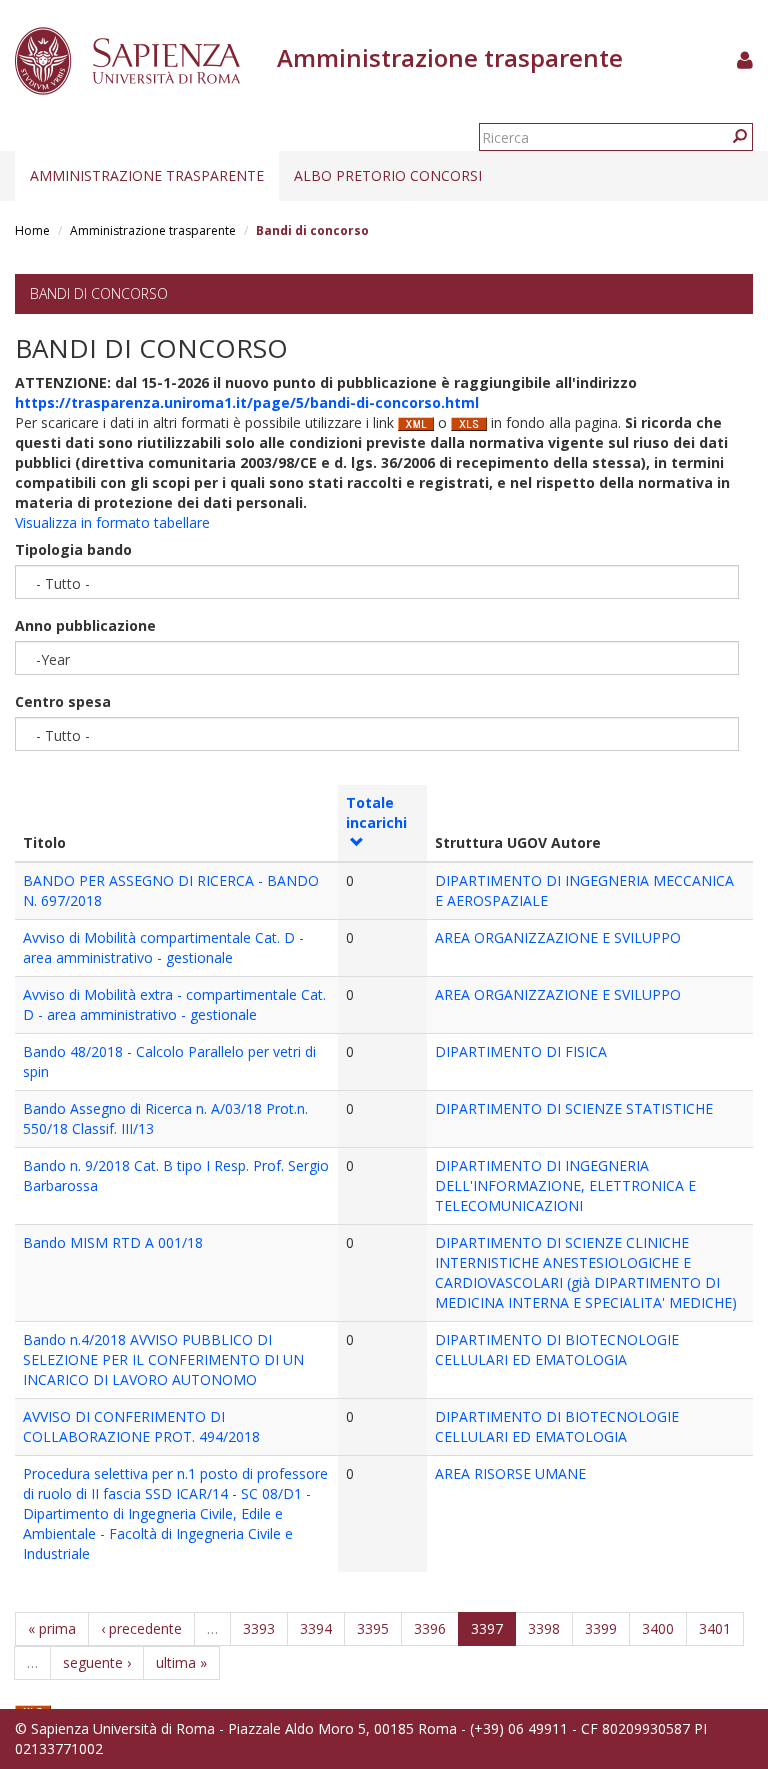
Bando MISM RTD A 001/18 (113, 1242)
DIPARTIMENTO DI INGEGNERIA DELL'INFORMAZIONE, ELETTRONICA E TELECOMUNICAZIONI (565, 1185)
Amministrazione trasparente (147, 175)
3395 (373, 1628)
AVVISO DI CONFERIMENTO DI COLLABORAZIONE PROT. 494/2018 (141, 1426)
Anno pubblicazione (85, 625)
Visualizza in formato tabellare (112, 522)
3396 (430, 1628)
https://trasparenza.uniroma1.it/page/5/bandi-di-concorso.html (247, 402)
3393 (259, 1628)
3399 (601, 1628)
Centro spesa (63, 701)
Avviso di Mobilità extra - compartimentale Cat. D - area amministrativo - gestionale (174, 1004)
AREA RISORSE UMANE (510, 1473)
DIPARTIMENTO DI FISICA (521, 1051)
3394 (316, 1628)
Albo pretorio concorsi (388, 175)
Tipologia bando (73, 549)
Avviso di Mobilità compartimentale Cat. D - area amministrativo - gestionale (163, 947)
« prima (52, 1628)
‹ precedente (141, 1628)
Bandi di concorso (99, 293)
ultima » (181, 1662)
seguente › (97, 1662)
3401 (715, 1628)
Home (32, 230)
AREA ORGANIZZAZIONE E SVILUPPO (558, 937)
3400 (658, 1628)
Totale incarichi (376, 812)
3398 (544, 1628)
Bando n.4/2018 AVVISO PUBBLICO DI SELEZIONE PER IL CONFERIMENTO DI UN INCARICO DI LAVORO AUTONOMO (163, 1359)
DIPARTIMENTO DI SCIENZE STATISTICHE (574, 1108)
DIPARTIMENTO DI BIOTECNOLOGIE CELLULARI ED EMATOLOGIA (557, 1349)
